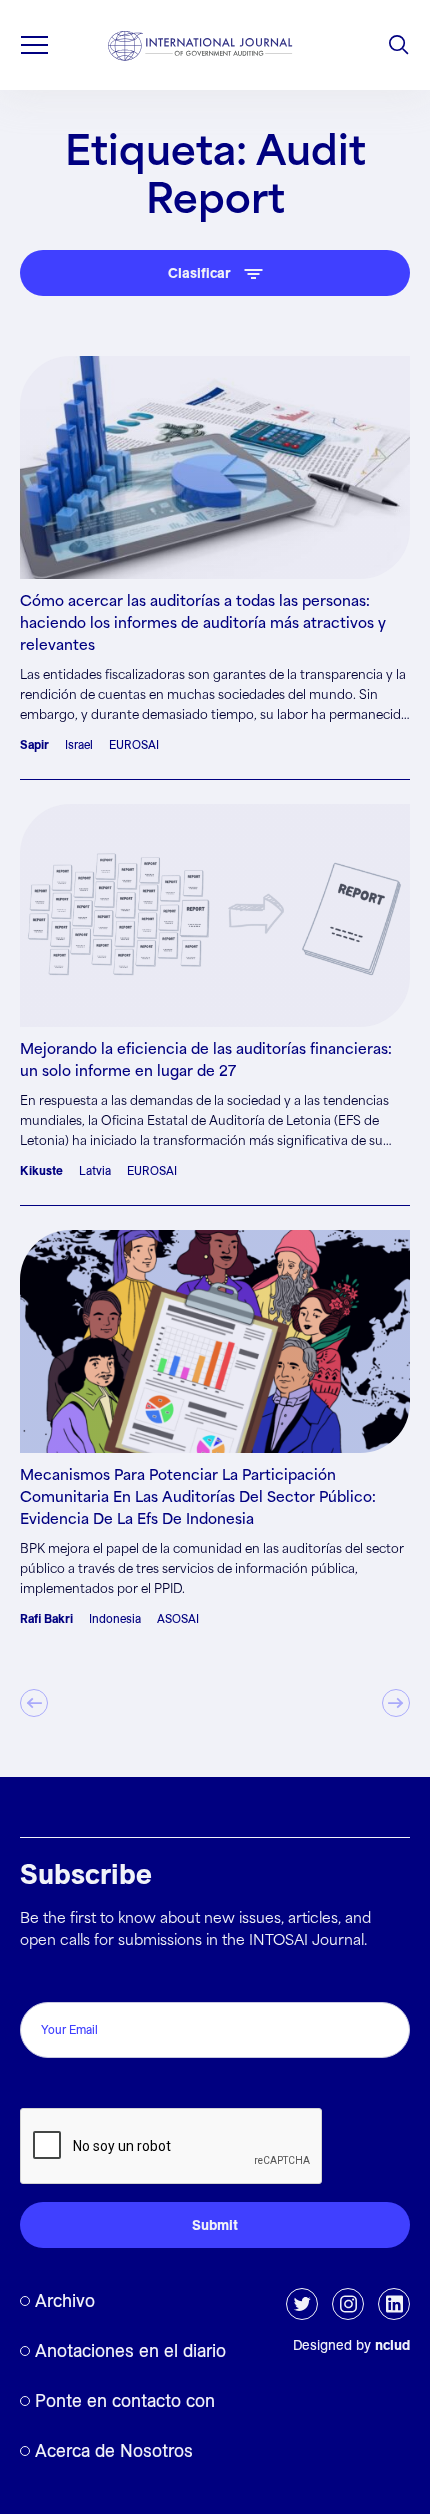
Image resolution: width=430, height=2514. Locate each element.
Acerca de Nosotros (114, 2450)
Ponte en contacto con (125, 2400)
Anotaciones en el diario (130, 2350)
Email (43, 1980)
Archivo (65, 2300)
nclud (392, 2345)
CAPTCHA (62, 2086)
